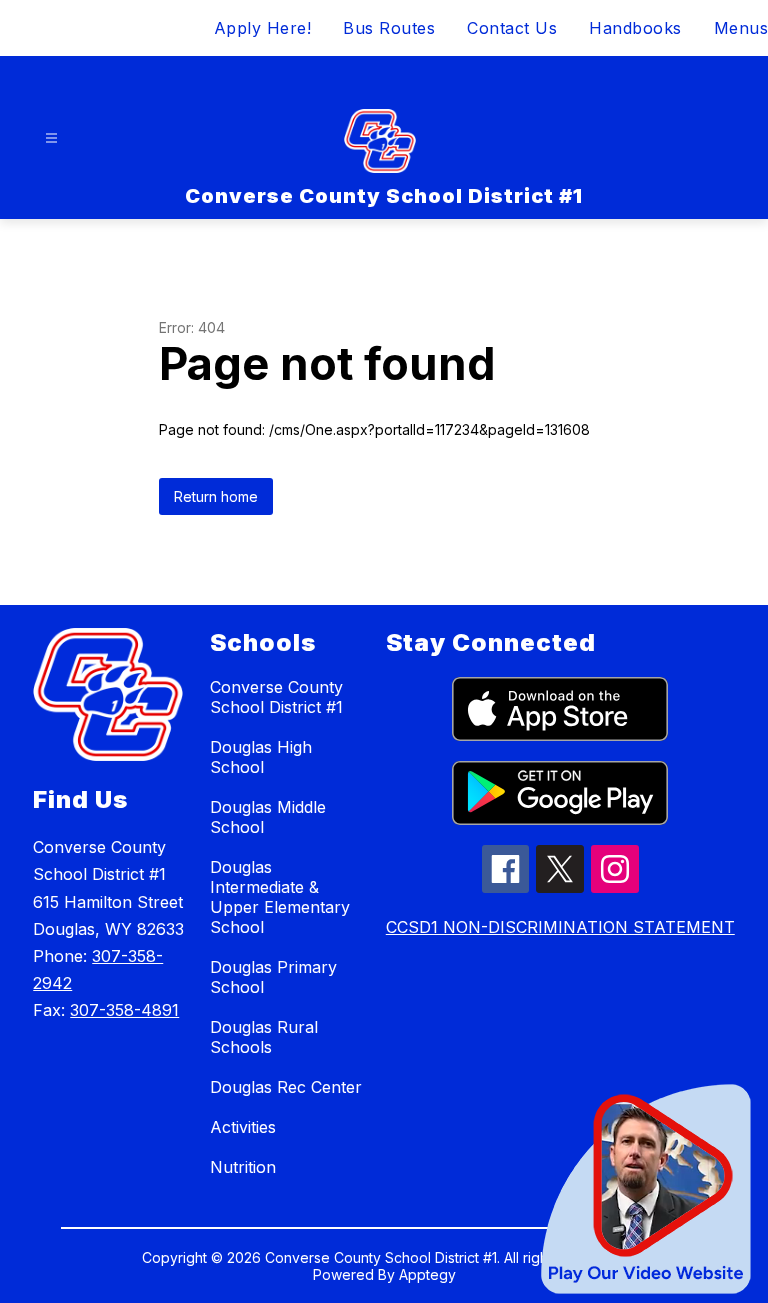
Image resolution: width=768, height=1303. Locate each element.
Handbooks (635, 28)
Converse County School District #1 (276, 697)
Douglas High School (261, 757)
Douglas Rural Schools (264, 1037)
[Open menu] (51, 138)
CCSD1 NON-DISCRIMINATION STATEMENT (560, 927)
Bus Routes (389, 28)
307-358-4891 (124, 1010)
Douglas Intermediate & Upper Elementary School (280, 897)
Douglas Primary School (273, 977)
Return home (216, 496)
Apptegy (427, 1274)
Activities (243, 1127)
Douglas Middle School (268, 817)
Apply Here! (263, 28)
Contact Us (512, 28)
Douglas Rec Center (286, 1087)
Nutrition (243, 1167)
